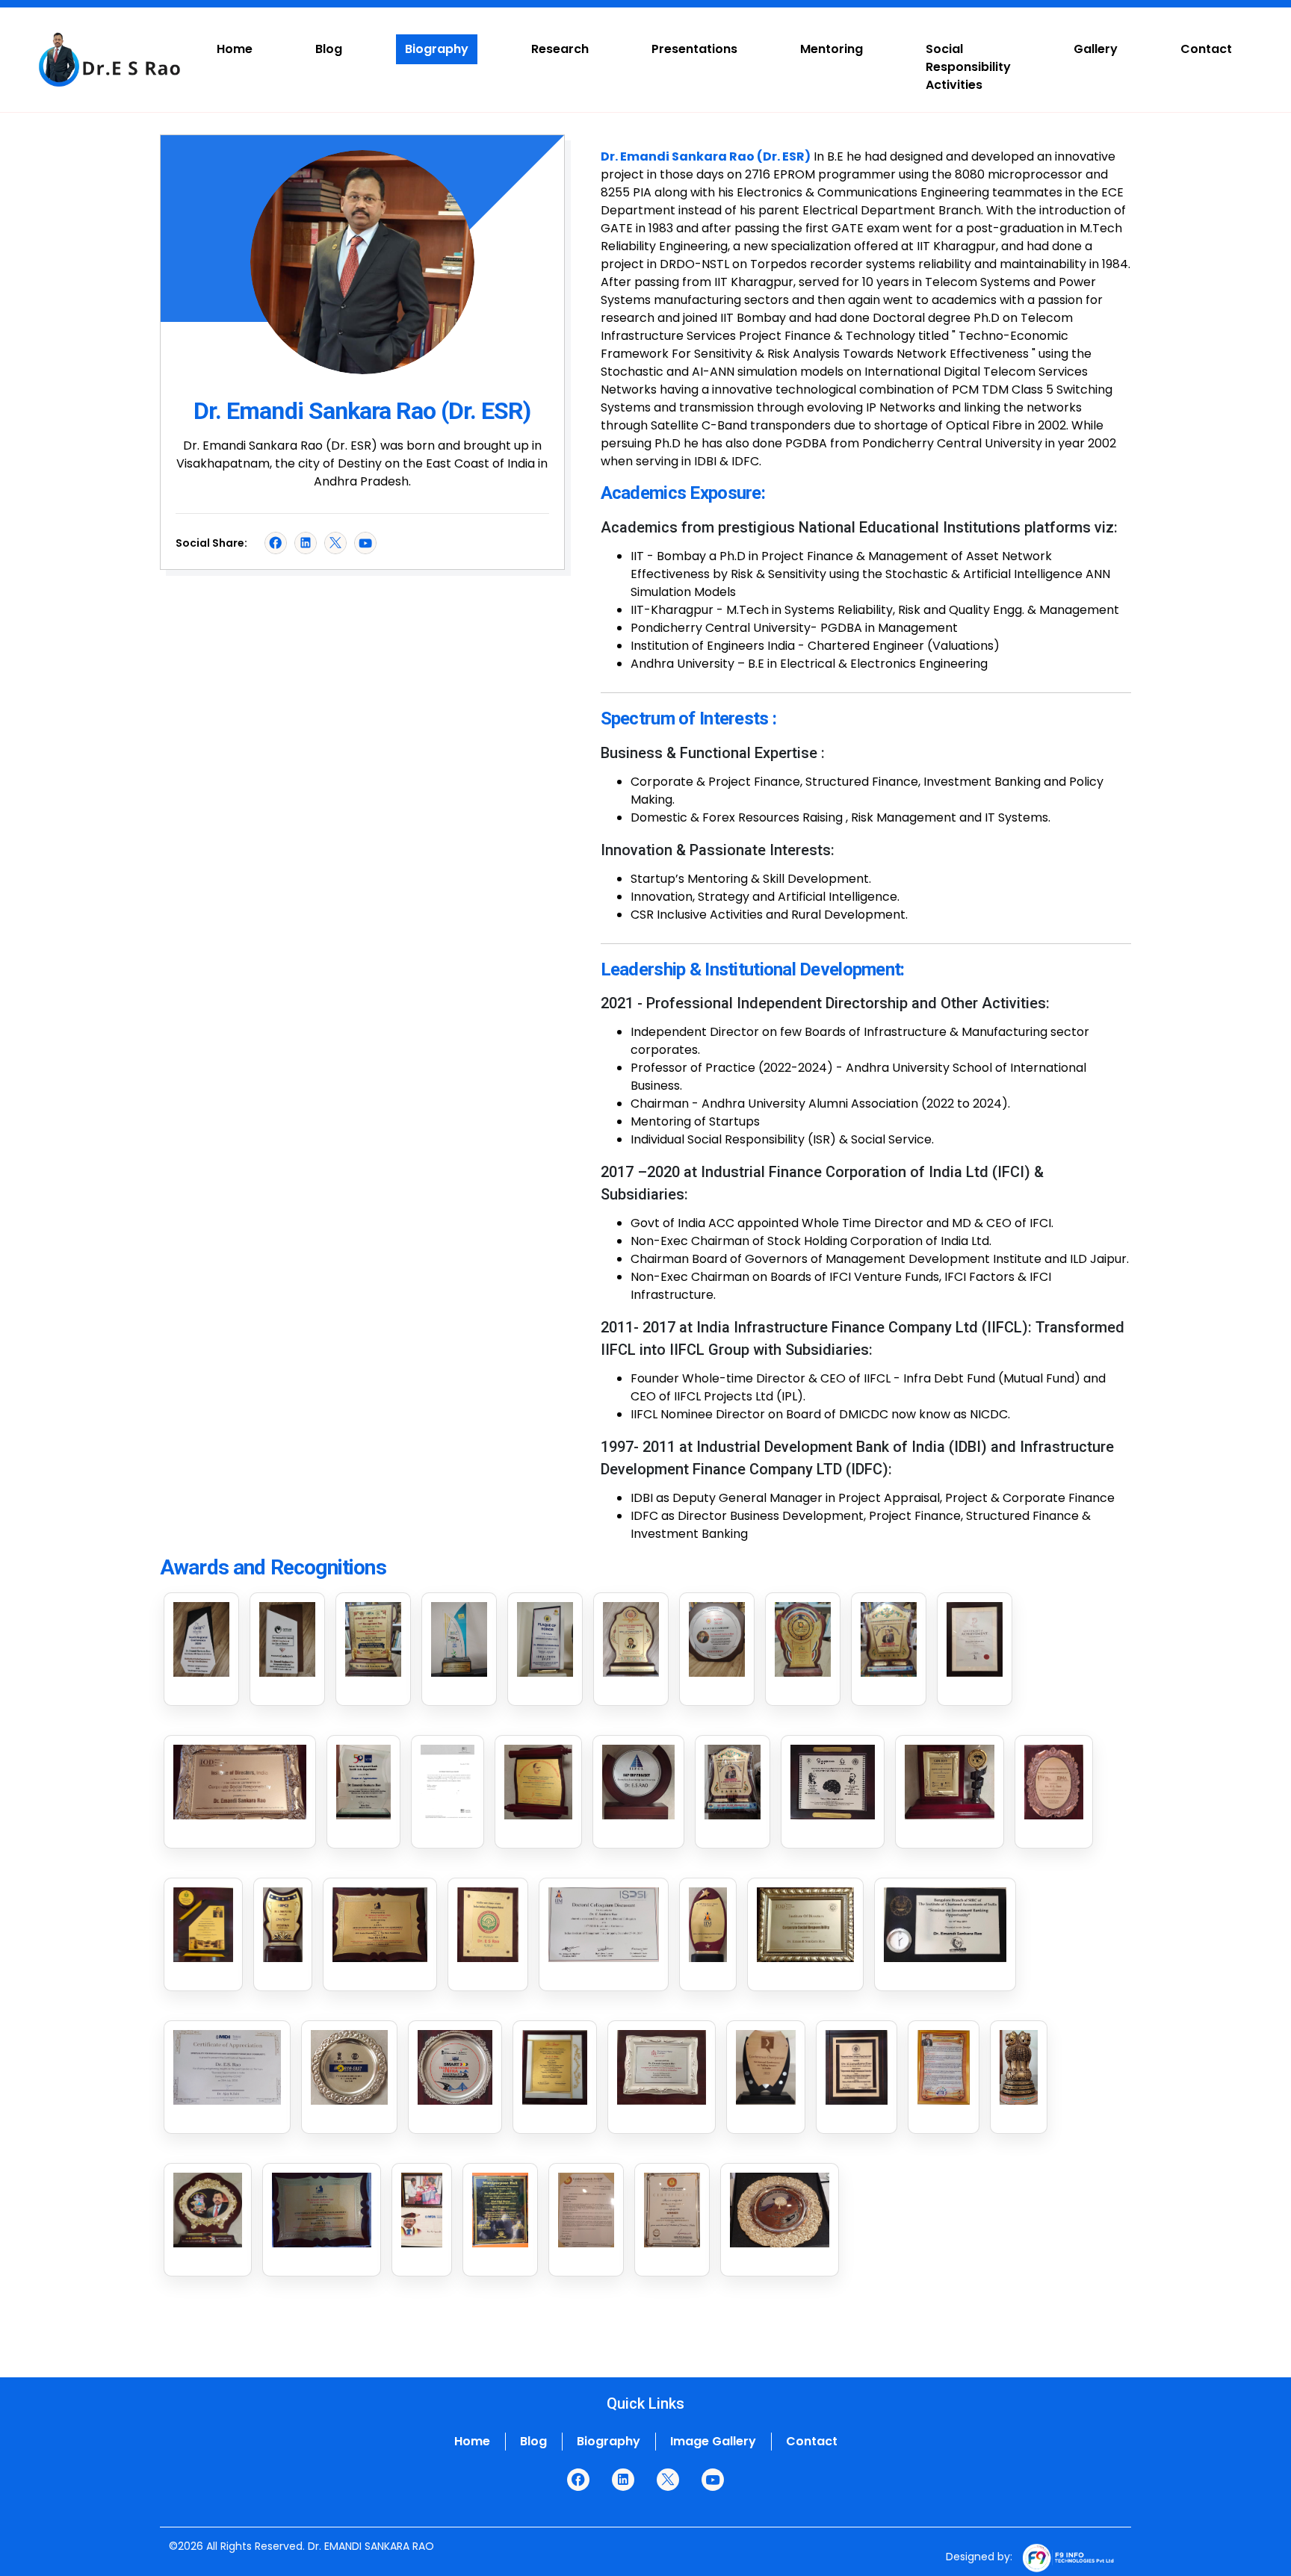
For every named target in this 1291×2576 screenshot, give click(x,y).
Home (235, 49)
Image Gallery (713, 2441)
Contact (1206, 49)
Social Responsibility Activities (968, 67)
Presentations (694, 49)
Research (560, 49)
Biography (437, 49)
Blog (329, 49)
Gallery (1096, 49)
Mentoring (832, 49)
